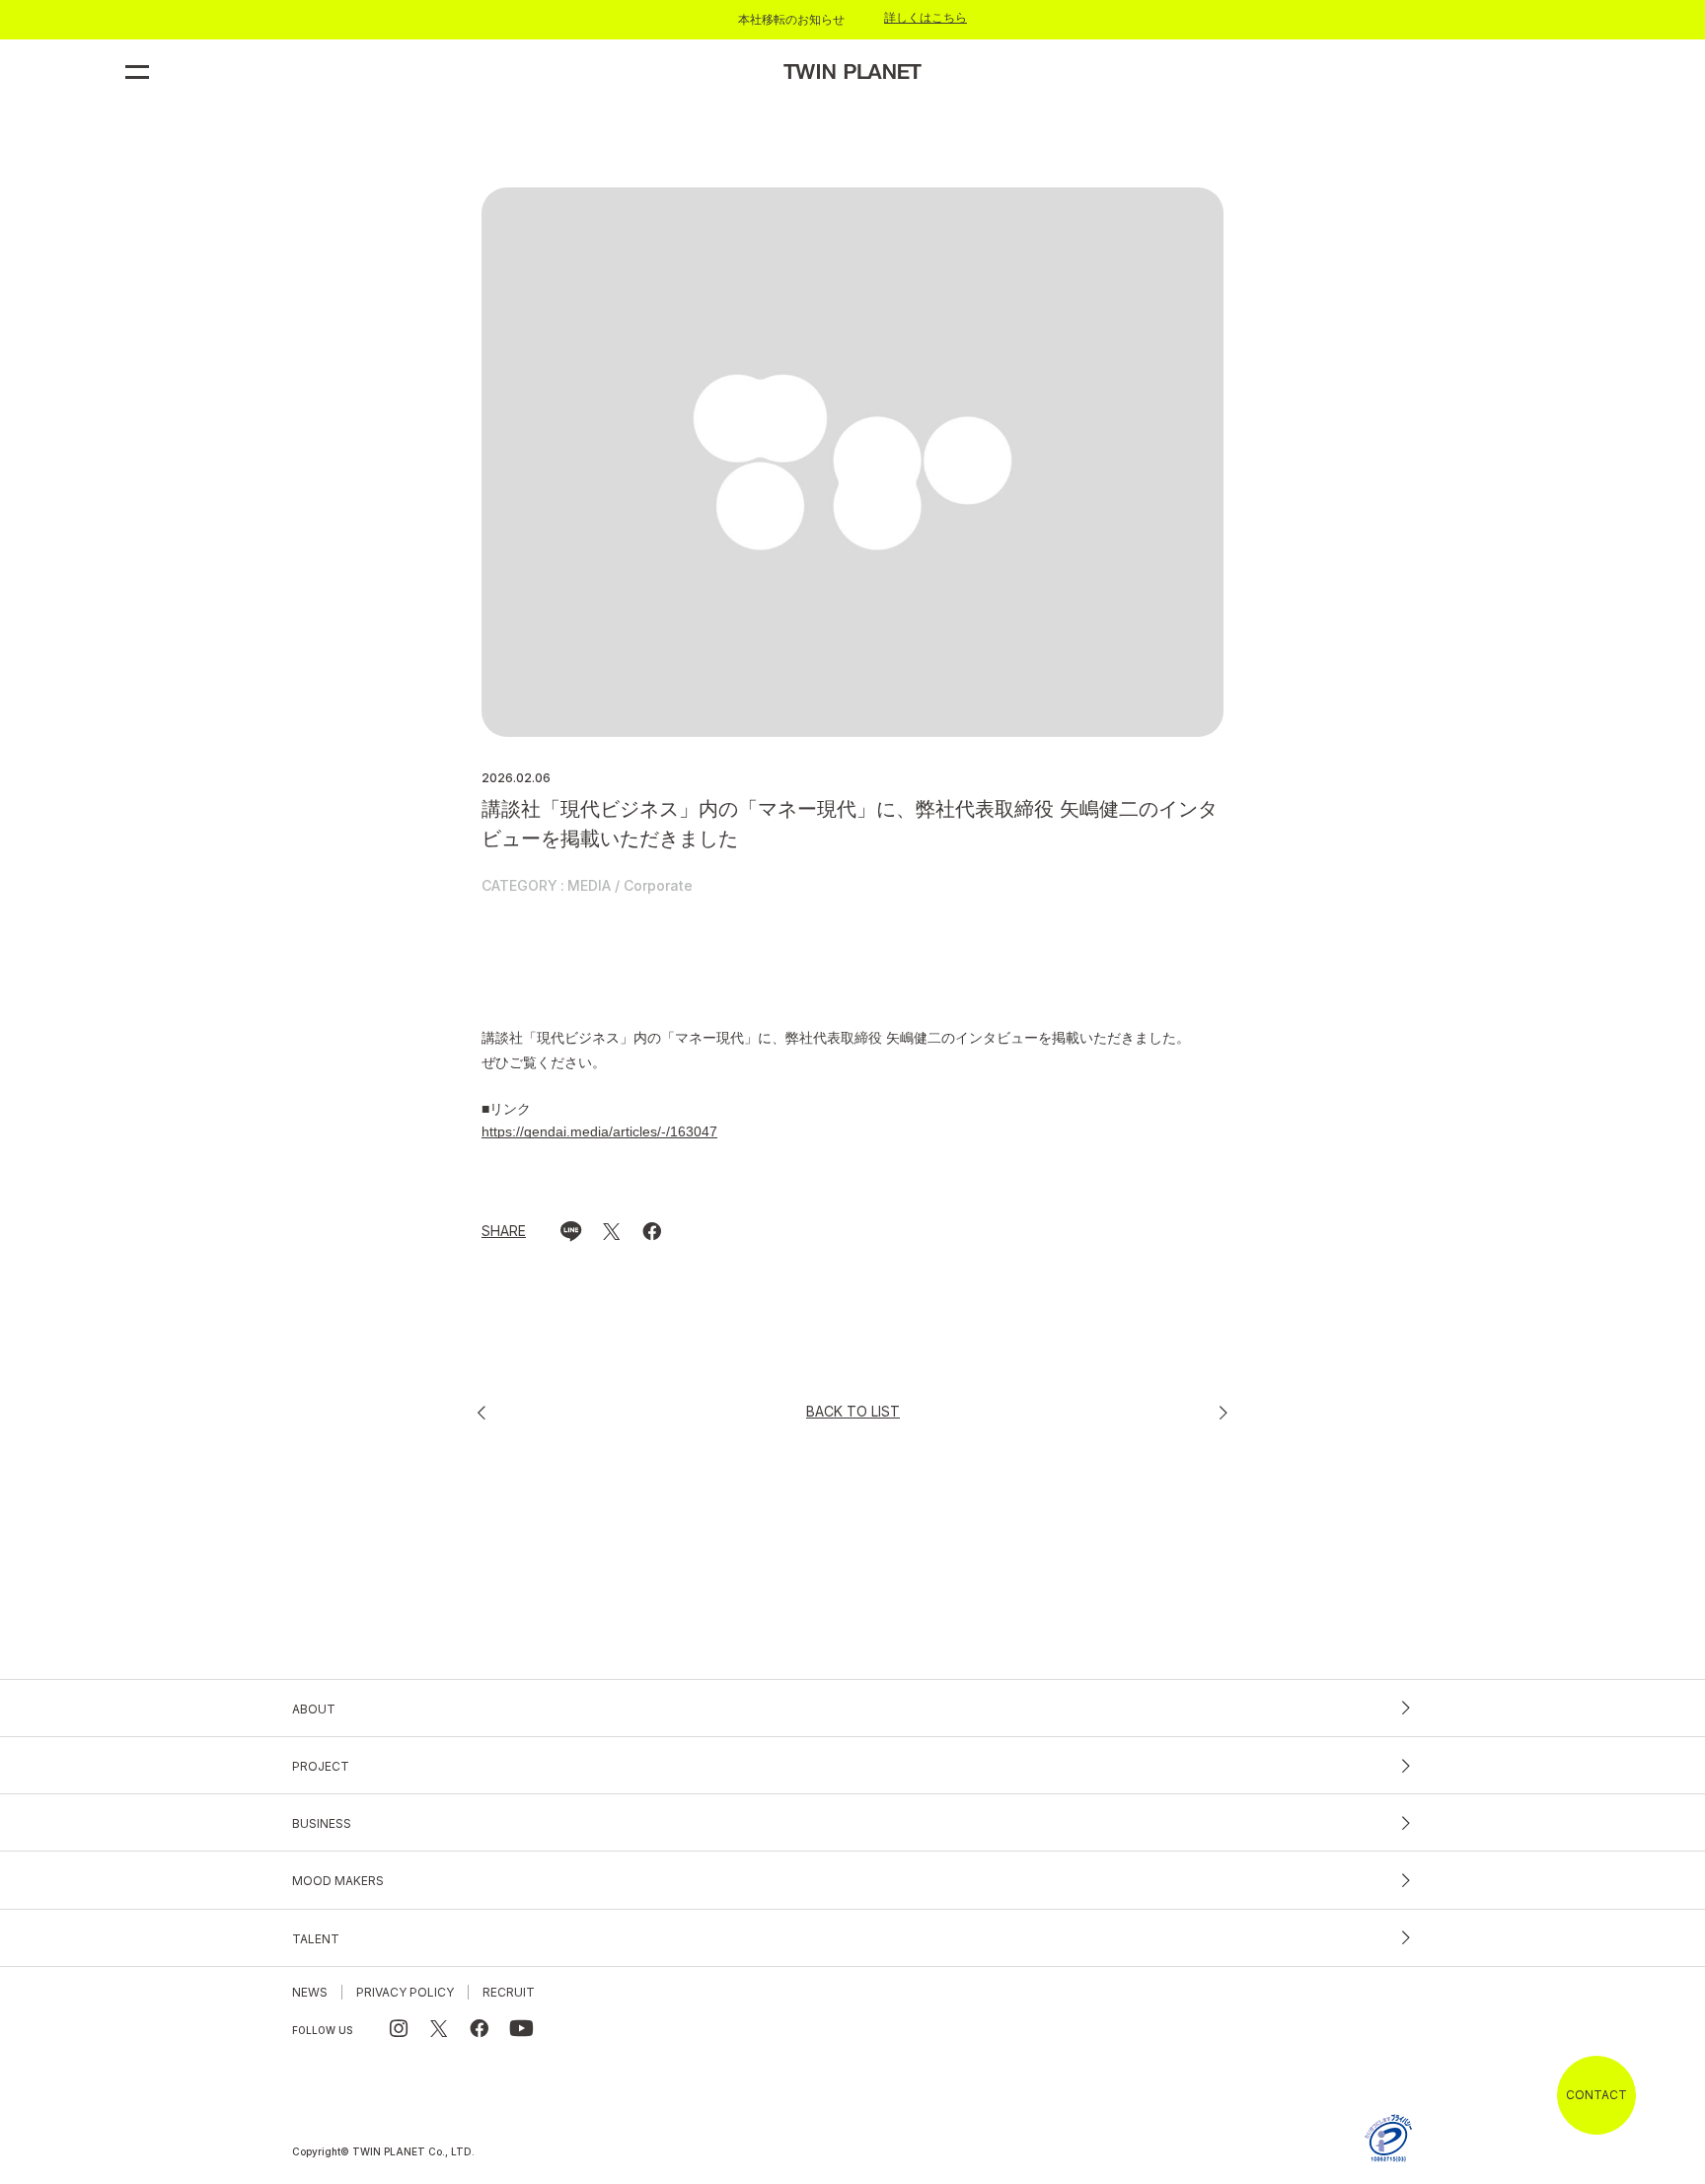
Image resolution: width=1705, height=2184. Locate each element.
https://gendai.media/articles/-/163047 (599, 1131)
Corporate (658, 886)
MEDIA (589, 886)
